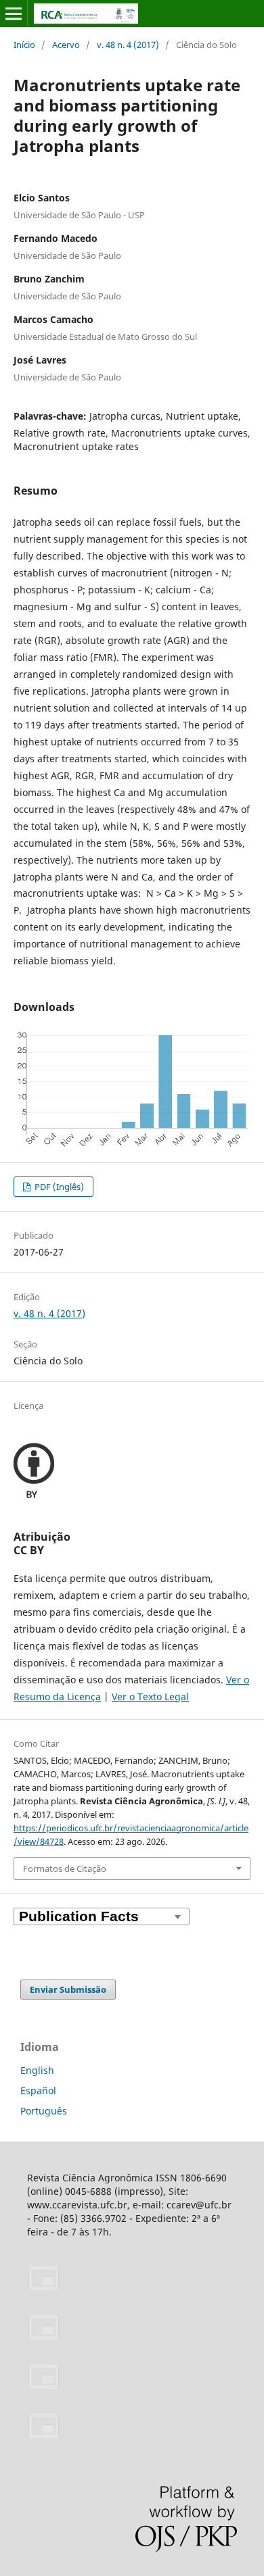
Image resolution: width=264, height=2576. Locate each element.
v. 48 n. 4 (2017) (128, 45)
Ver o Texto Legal (150, 1696)
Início (24, 45)
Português (44, 2111)
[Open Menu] (14, 14)
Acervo (66, 45)
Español (38, 2090)
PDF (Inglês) (58, 1187)
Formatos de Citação (65, 1868)
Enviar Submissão (68, 1989)
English (37, 2070)
